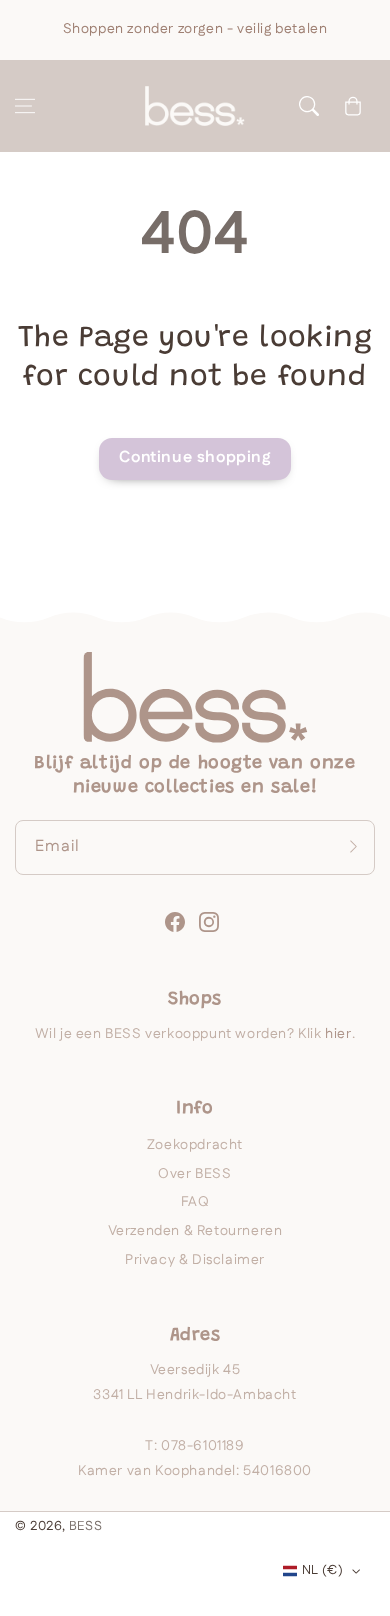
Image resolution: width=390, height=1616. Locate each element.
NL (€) (322, 1570)
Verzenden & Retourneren (195, 1231)
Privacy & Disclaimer (195, 1260)
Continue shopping (194, 457)
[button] (25, 106)
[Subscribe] (353, 847)
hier (338, 1034)
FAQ (195, 1202)
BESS (85, 1526)
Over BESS (194, 1174)
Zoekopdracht (195, 1145)
